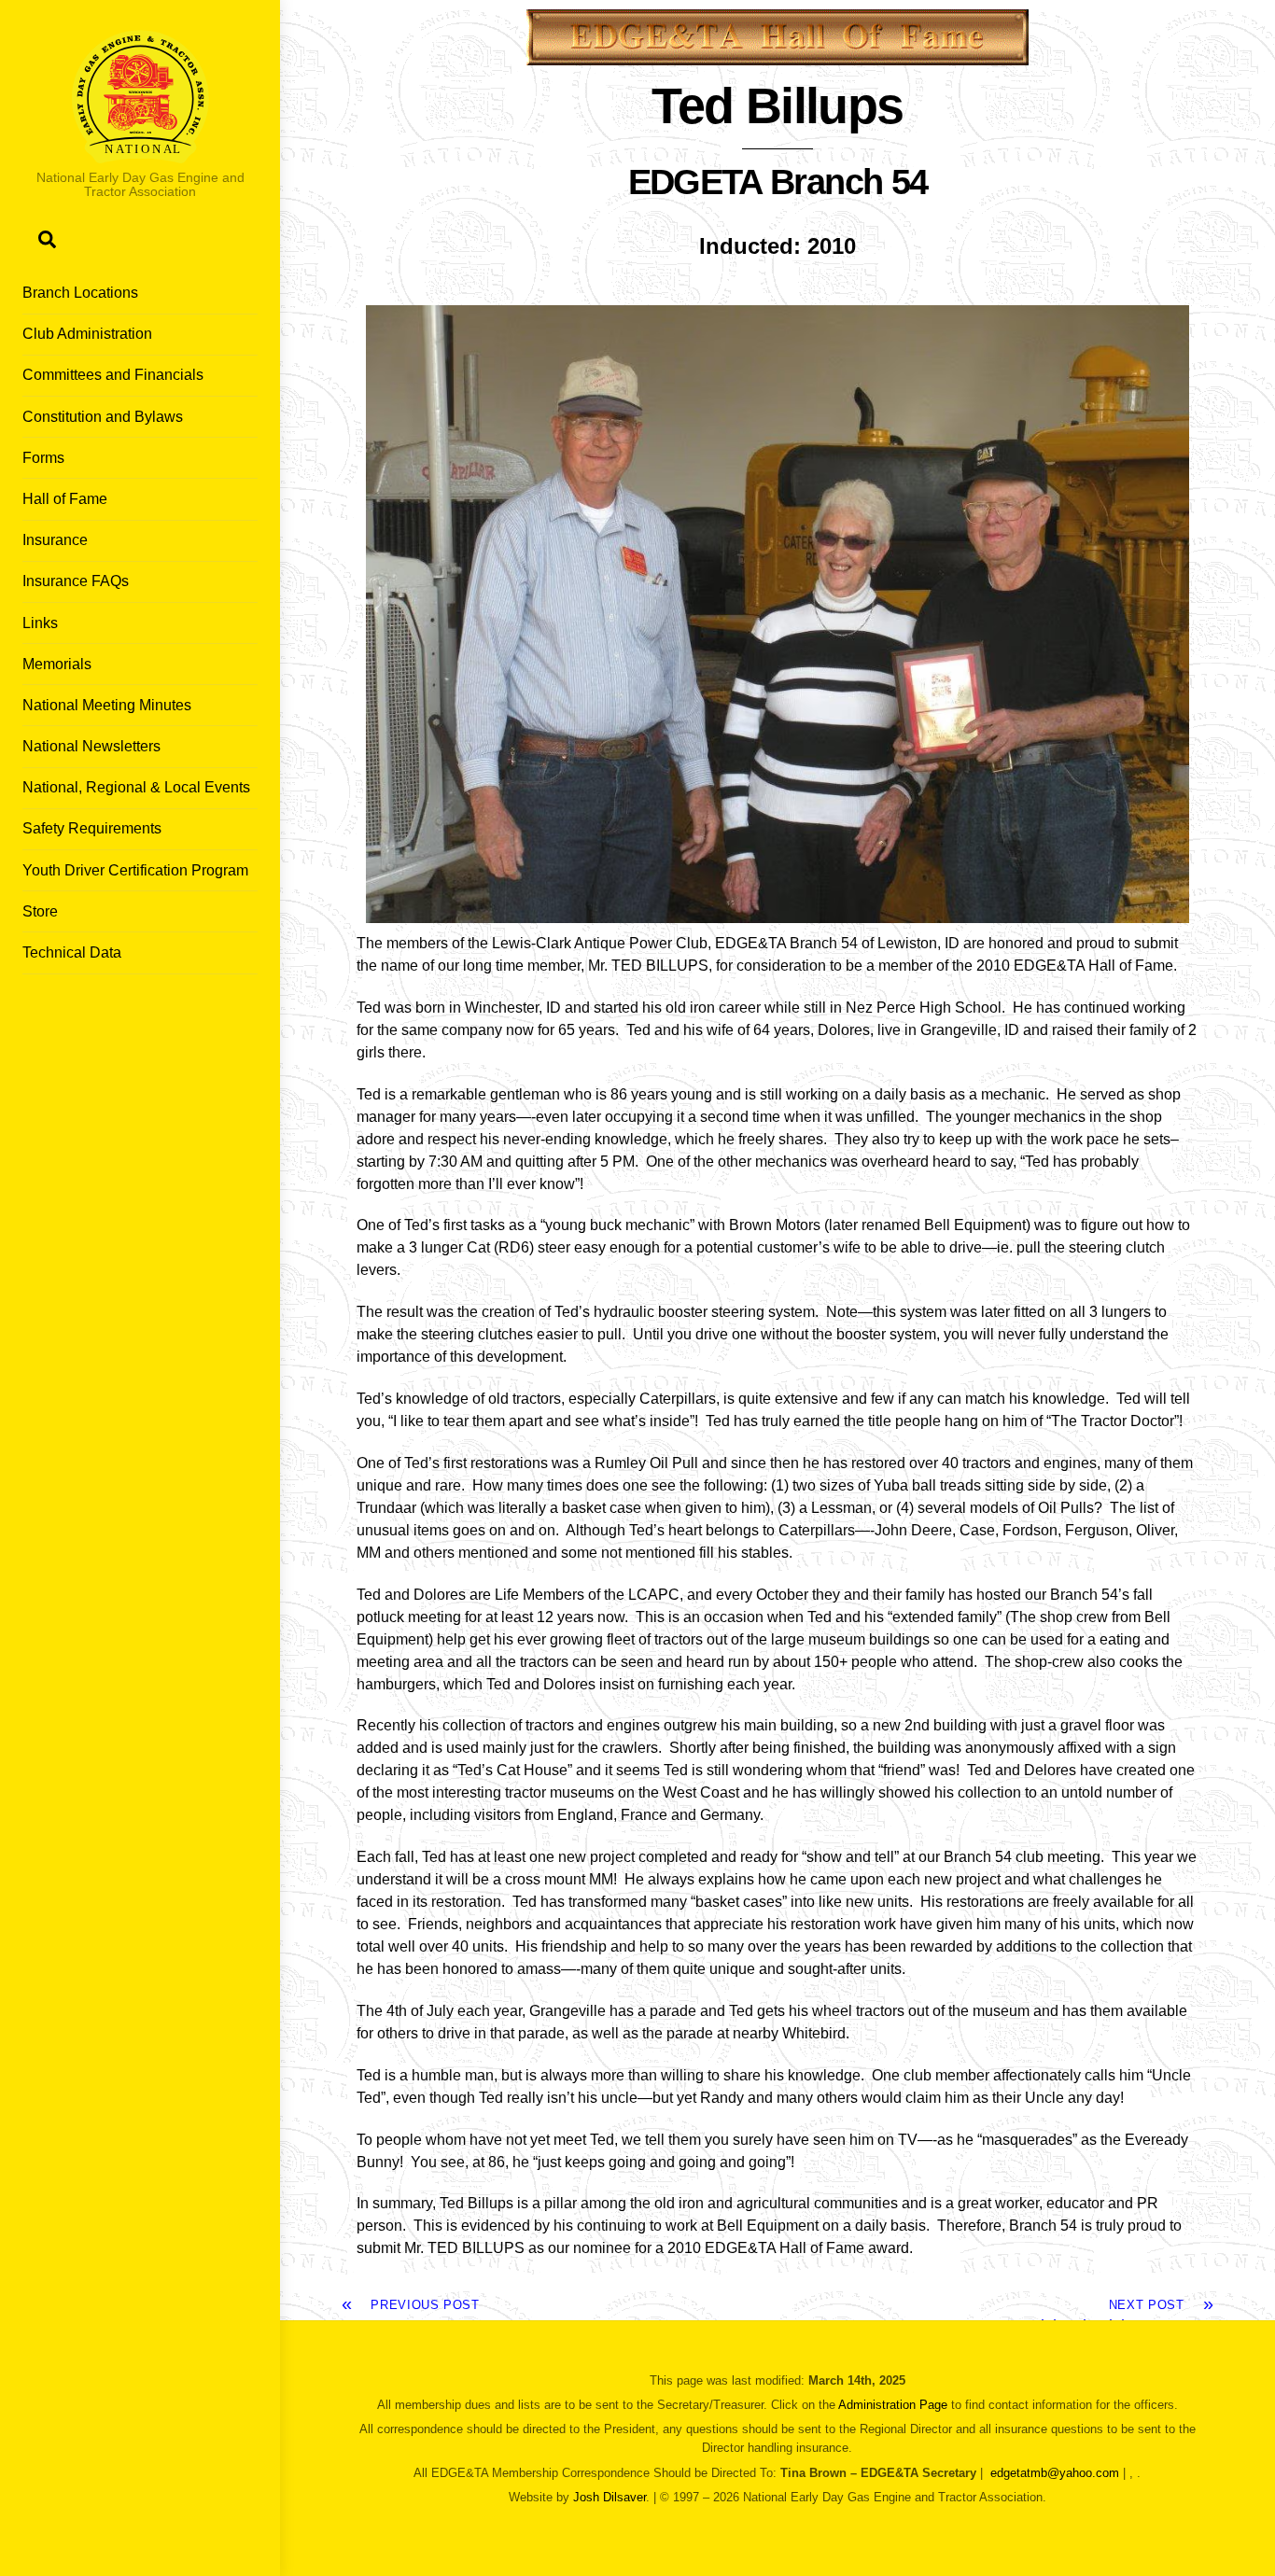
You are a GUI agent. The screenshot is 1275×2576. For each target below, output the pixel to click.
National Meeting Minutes (107, 705)
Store (40, 911)
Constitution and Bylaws (103, 417)
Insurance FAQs (76, 581)
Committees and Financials (113, 375)
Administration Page (893, 2405)
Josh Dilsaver (609, 2497)
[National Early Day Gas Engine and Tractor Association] (140, 154)
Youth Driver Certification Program (135, 870)
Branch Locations (80, 293)
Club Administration (87, 334)
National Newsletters (91, 746)
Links (40, 623)
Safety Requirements (92, 828)
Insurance (55, 540)
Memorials (57, 664)
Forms (43, 458)
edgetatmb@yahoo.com (1055, 2473)
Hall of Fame (65, 499)
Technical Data (72, 952)
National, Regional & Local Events (136, 787)
